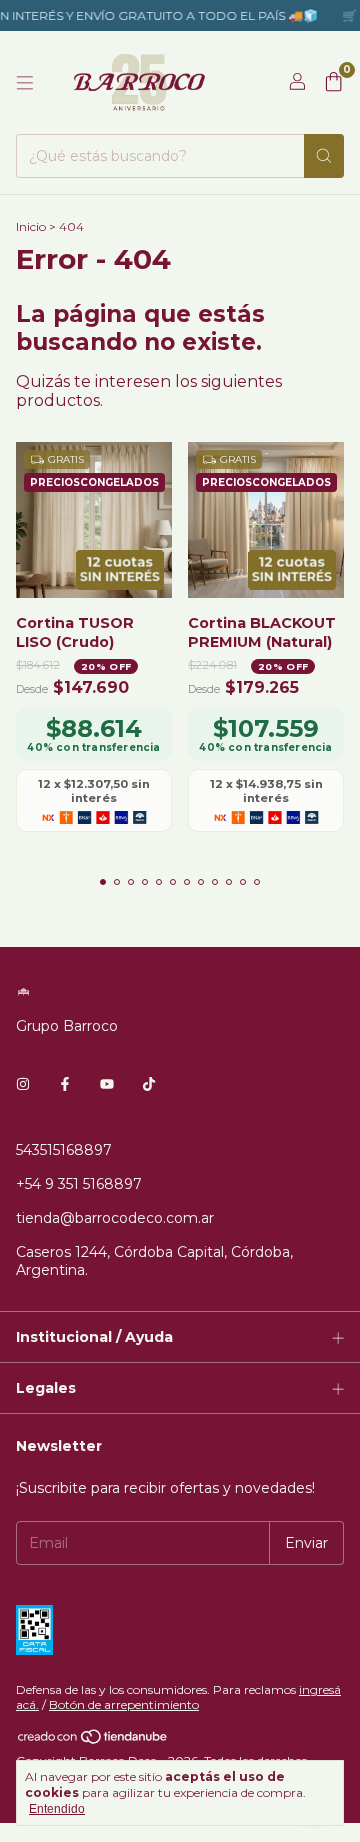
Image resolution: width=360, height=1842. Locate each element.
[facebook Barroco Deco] (65, 1084)
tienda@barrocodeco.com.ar (115, 1218)
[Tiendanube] (93, 1741)
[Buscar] (324, 156)
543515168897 (64, 1150)
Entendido (57, 1809)
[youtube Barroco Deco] (107, 1084)
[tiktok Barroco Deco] (149, 1084)
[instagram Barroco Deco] (23, 1084)
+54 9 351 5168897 (79, 1184)
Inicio (31, 226)
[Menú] (25, 83)
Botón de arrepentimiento (124, 1704)
